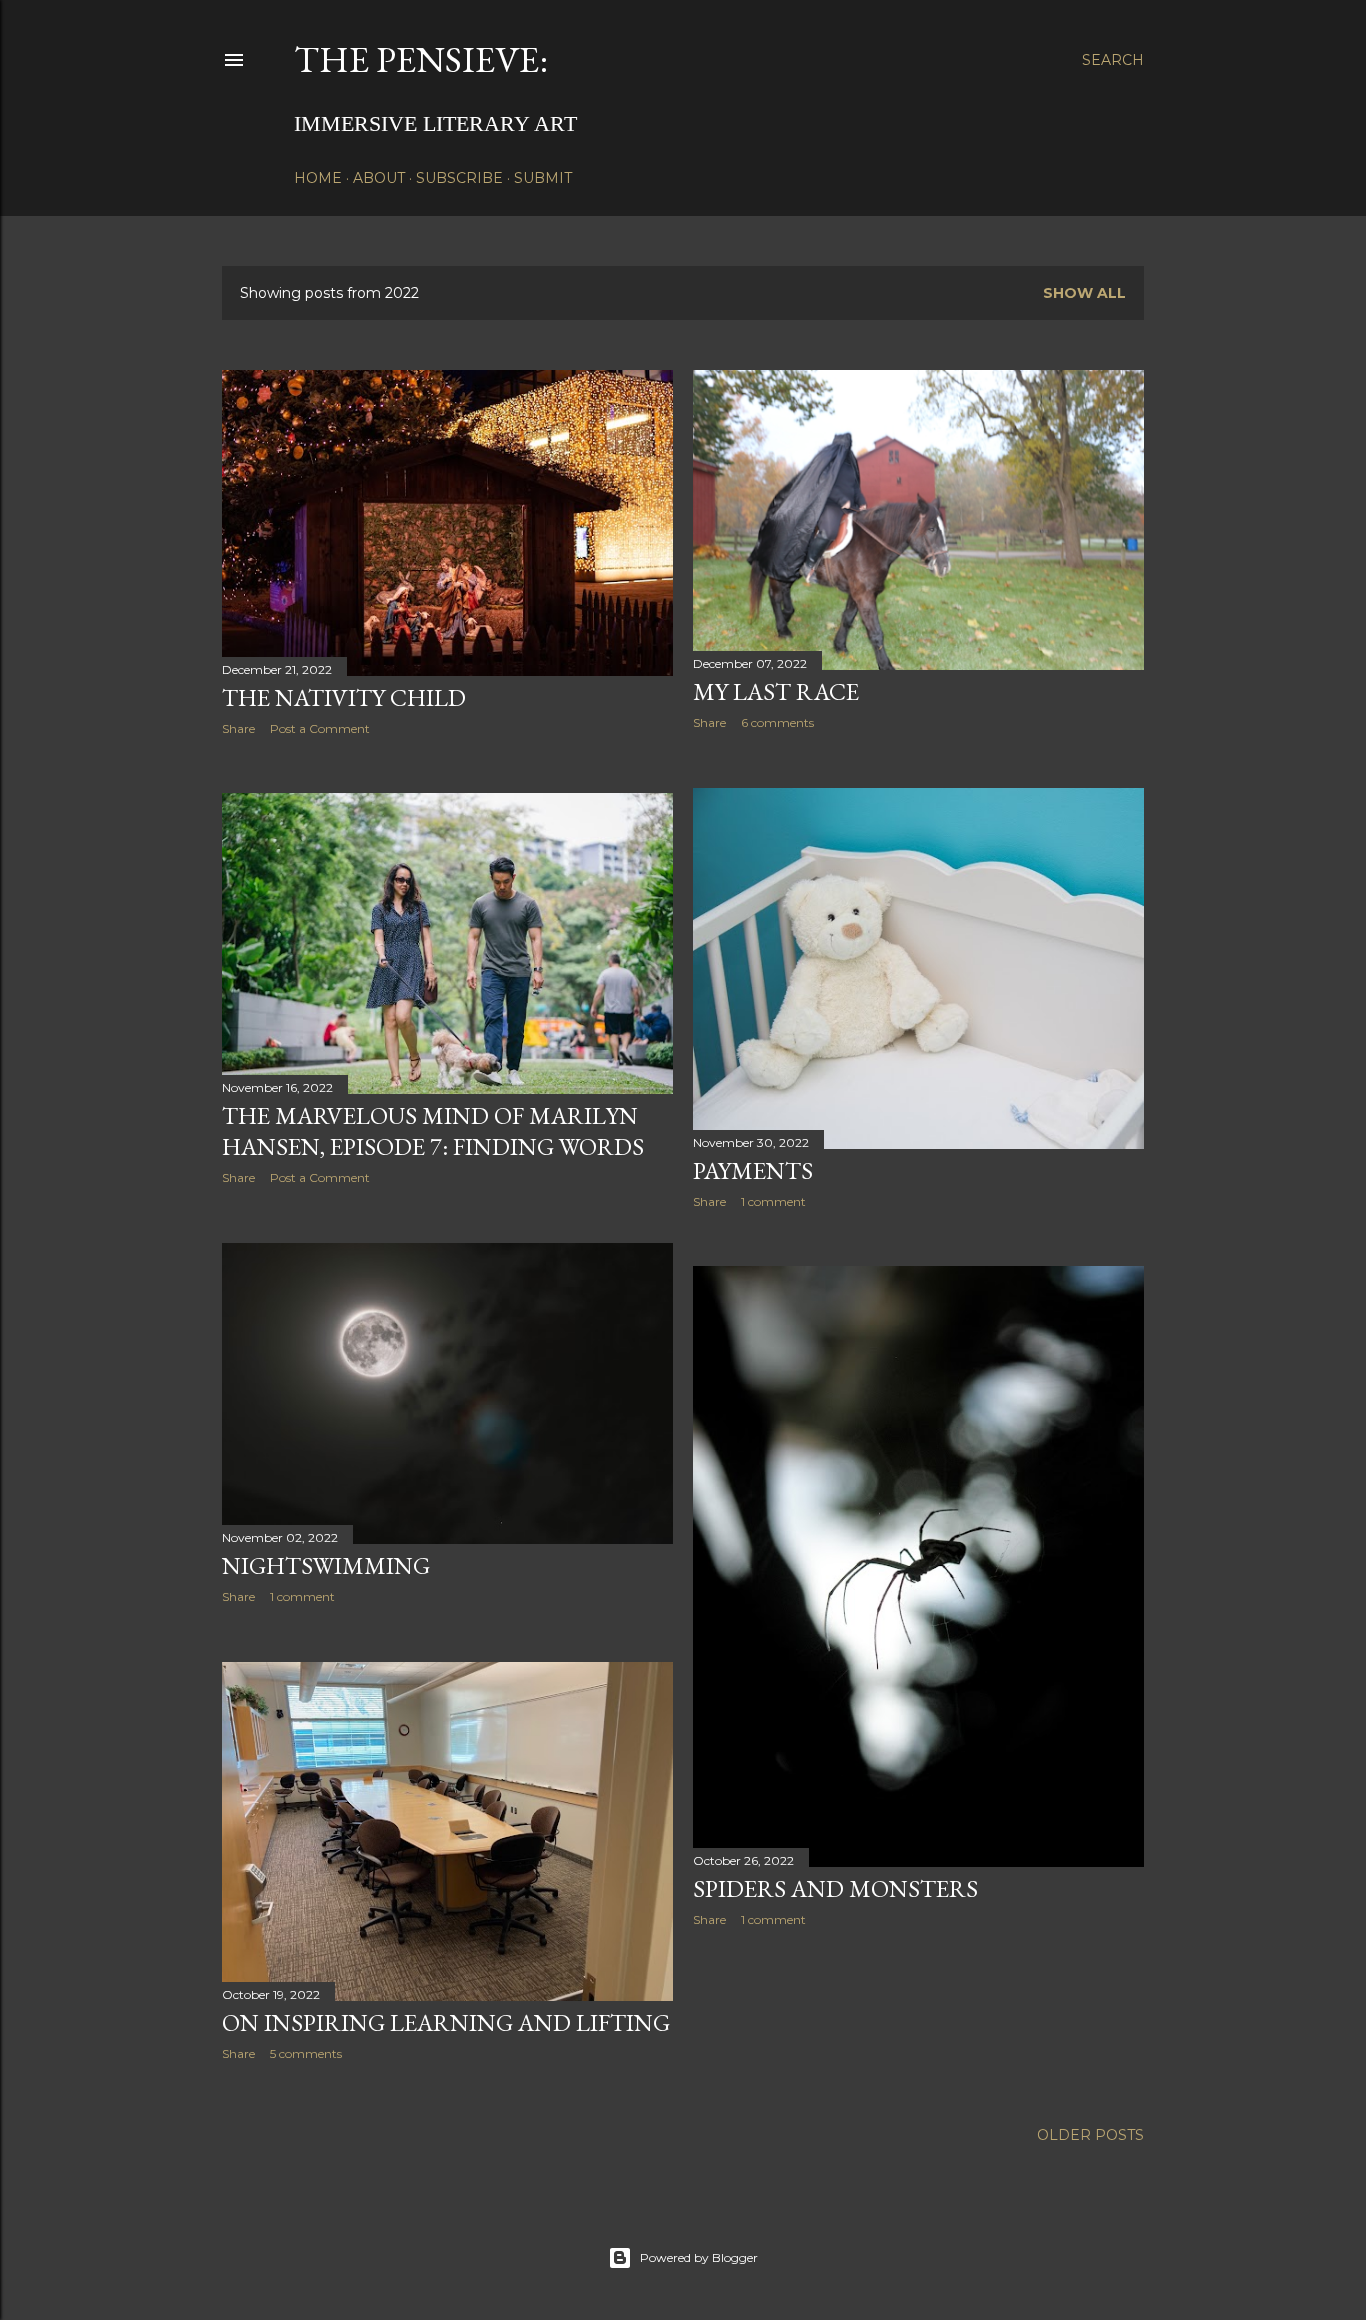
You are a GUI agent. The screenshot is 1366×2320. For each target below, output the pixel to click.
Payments (753, 1170)
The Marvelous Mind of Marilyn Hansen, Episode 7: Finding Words (433, 1131)
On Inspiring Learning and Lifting (446, 2022)
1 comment (773, 1201)
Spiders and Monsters (835, 1888)
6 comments (777, 722)
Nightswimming (326, 1565)
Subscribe (459, 178)
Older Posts (1090, 2135)
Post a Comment (320, 728)
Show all (1084, 293)
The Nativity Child (344, 697)
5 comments (306, 2053)
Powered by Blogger (699, 2257)
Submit (543, 178)
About (379, 178)
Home (318, 178)
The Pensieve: (421, 59)
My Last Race (776, 691)
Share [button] (238, 728)
